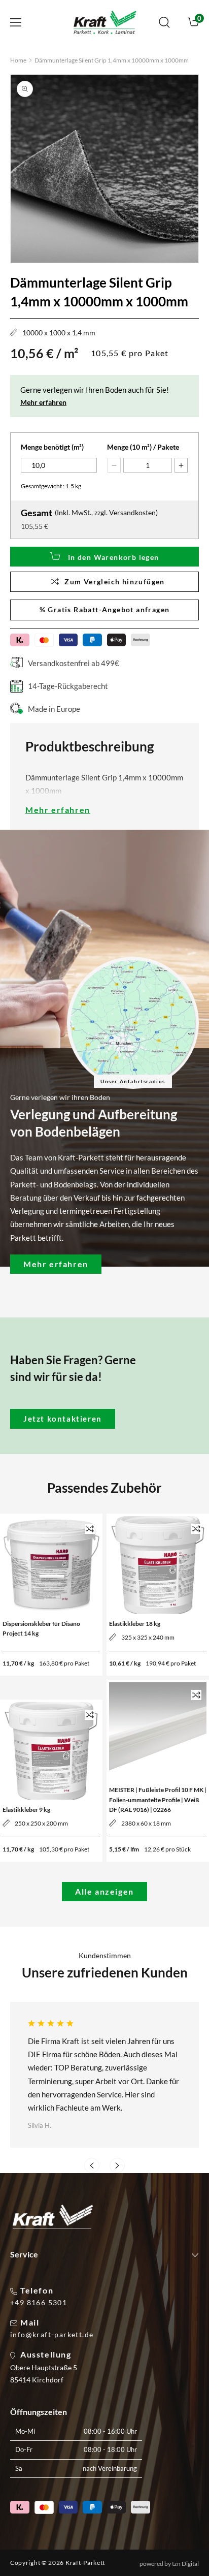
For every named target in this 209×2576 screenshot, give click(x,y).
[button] (16, 22)
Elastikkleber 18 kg (135, 1624)
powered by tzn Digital (169, 2564)
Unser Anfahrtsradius (133, 1081)
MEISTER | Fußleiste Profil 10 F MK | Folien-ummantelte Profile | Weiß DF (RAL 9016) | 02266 (158, 1799)
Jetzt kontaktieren (63, 1419)
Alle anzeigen (104, 1891)
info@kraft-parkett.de (52, 2335)
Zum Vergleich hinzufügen (115, 582)
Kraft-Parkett (85, 2563)
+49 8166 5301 (39, 2303)
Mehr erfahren (43, 402)
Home (18, 60)
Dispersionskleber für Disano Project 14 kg (41, 1628)
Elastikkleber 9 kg (26, 1810)
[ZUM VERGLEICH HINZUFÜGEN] (90, 1529)
